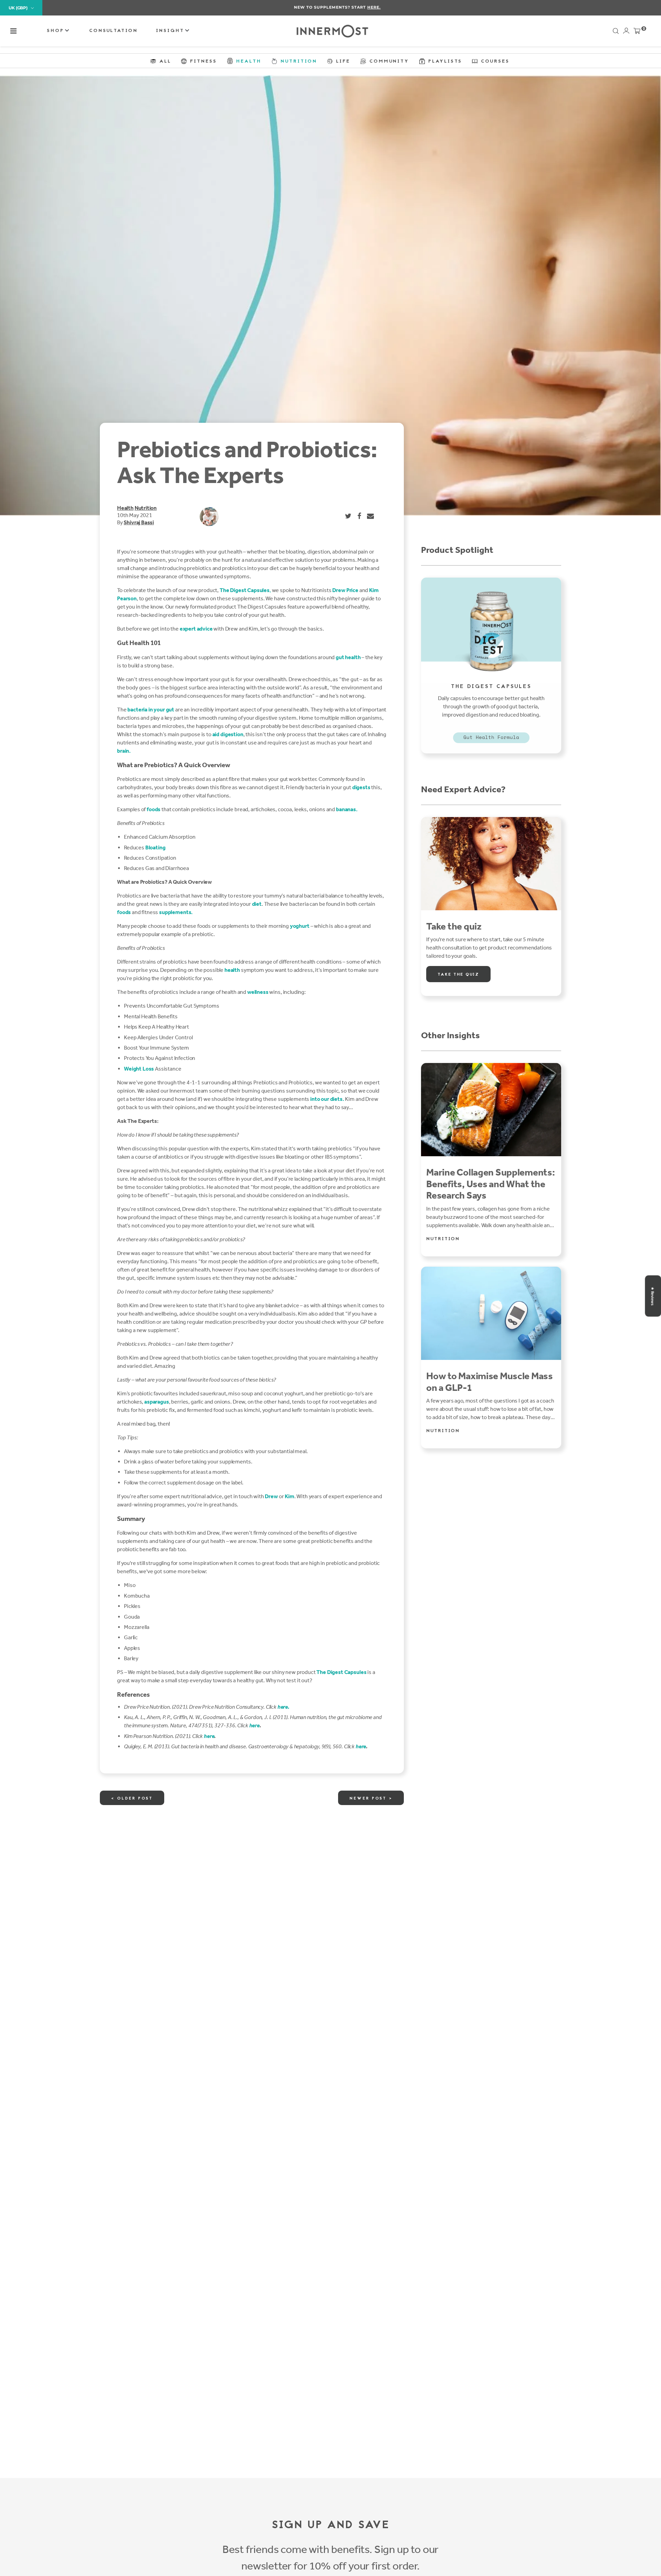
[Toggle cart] (637, 32)
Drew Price (345, 590)
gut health (348, 657)
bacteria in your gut (151, 710)
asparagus (157, 1402)
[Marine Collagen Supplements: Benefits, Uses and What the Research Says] (491, 1110)
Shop (57, 31)
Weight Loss (139, 1069)
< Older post (132, 1799)
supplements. (176, 912)
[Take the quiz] (491, 864)
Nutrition (146, 508)
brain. (124, 751)
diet (257, 904)
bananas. (347, 809)
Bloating (155, 847)
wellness (258, 992)
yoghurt (300, 926)
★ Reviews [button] (652, 1296)
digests (361, 787)
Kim (290, 1496)
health (232, 970)
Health (125, 508)
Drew (271, 1496)
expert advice (196, 629)
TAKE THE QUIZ (458, 975)
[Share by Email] (371, 516)
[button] (13, 31)
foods (154, 809)
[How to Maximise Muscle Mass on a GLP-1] (491, 1313)
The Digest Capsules (341, 1672)
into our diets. (327, 1099)
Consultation (113, 31)
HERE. (367, 7)
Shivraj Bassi (139, 522)
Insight (171, 31)
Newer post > (371, 1799)
